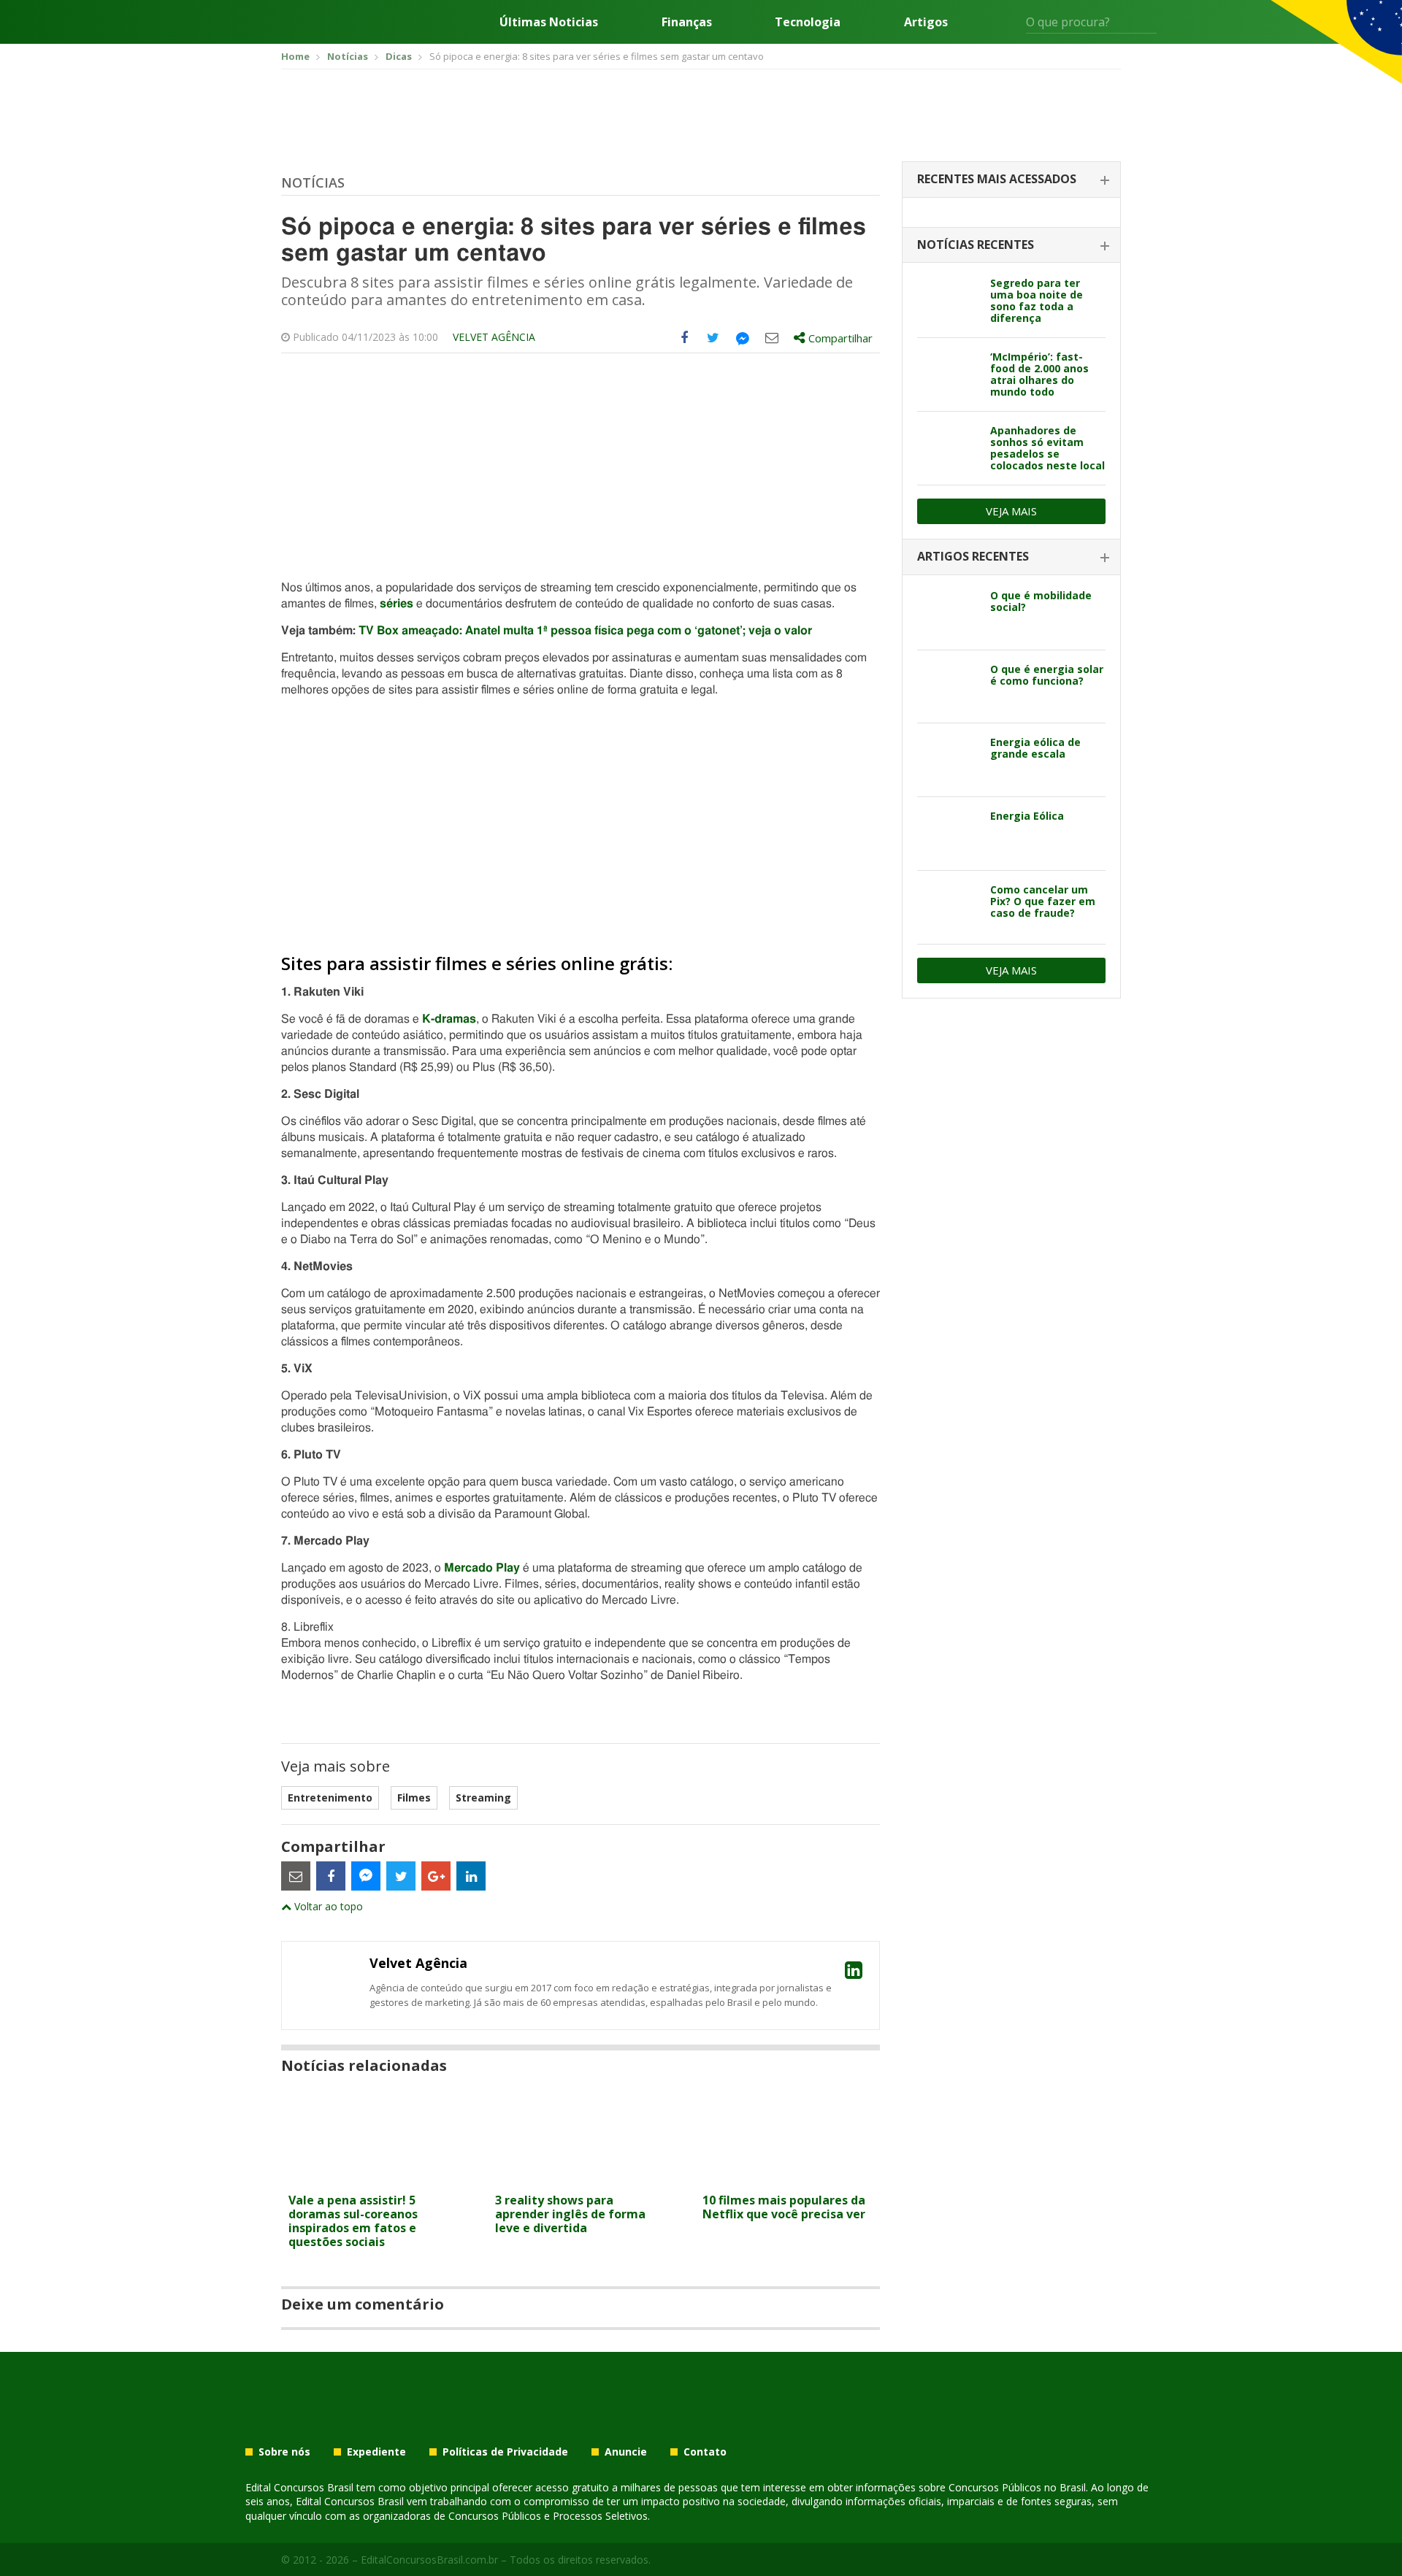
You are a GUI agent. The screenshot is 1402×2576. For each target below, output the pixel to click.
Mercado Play (482, 1568)
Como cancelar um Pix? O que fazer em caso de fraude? (1043, 901)
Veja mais (1011, 511)
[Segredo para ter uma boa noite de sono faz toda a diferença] (948, 301)
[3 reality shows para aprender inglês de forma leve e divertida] (580, 2177)
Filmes (414, 1798)
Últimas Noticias (549, 22)
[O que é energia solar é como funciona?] (948, 687)
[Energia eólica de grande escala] (948, 760)
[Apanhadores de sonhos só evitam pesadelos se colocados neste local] (948, 448)
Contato (705, 2452)
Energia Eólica (1027, 816)
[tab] (1011, 180)
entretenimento (330, 1798)
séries (397, 604)
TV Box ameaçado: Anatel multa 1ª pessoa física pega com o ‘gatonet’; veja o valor (585, 631)
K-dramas (449, 1019)
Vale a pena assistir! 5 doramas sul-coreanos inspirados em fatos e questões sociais (353, 2221)
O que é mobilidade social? (1041, 601)
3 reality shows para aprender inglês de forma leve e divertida (570, 2214)
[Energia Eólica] (948, 834)
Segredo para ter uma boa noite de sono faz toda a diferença (1037, 300)
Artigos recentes (973, 556)
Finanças (687, 22)
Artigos (926, 22)
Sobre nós (284, 2452)
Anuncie (626, 2452)
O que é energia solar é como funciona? (1047, 675)
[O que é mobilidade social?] (948, 613)
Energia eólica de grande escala (1035, 748)
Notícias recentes (976, 245)
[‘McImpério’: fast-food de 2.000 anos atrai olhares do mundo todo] (948, 374)
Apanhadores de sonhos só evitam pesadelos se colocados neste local (1047, 448)
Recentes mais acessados (997, 179)
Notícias (313, 182)
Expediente (376, 2452)
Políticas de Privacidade (505, 2452)
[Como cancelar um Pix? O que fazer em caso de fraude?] (948, 907)
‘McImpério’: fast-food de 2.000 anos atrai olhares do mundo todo (1039, 374)
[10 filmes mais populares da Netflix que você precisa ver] (788, 2177)
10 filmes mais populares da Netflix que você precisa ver (784, 2207)
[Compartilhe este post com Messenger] (743, 338)
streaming (483, 1798)
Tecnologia (808, 22)
